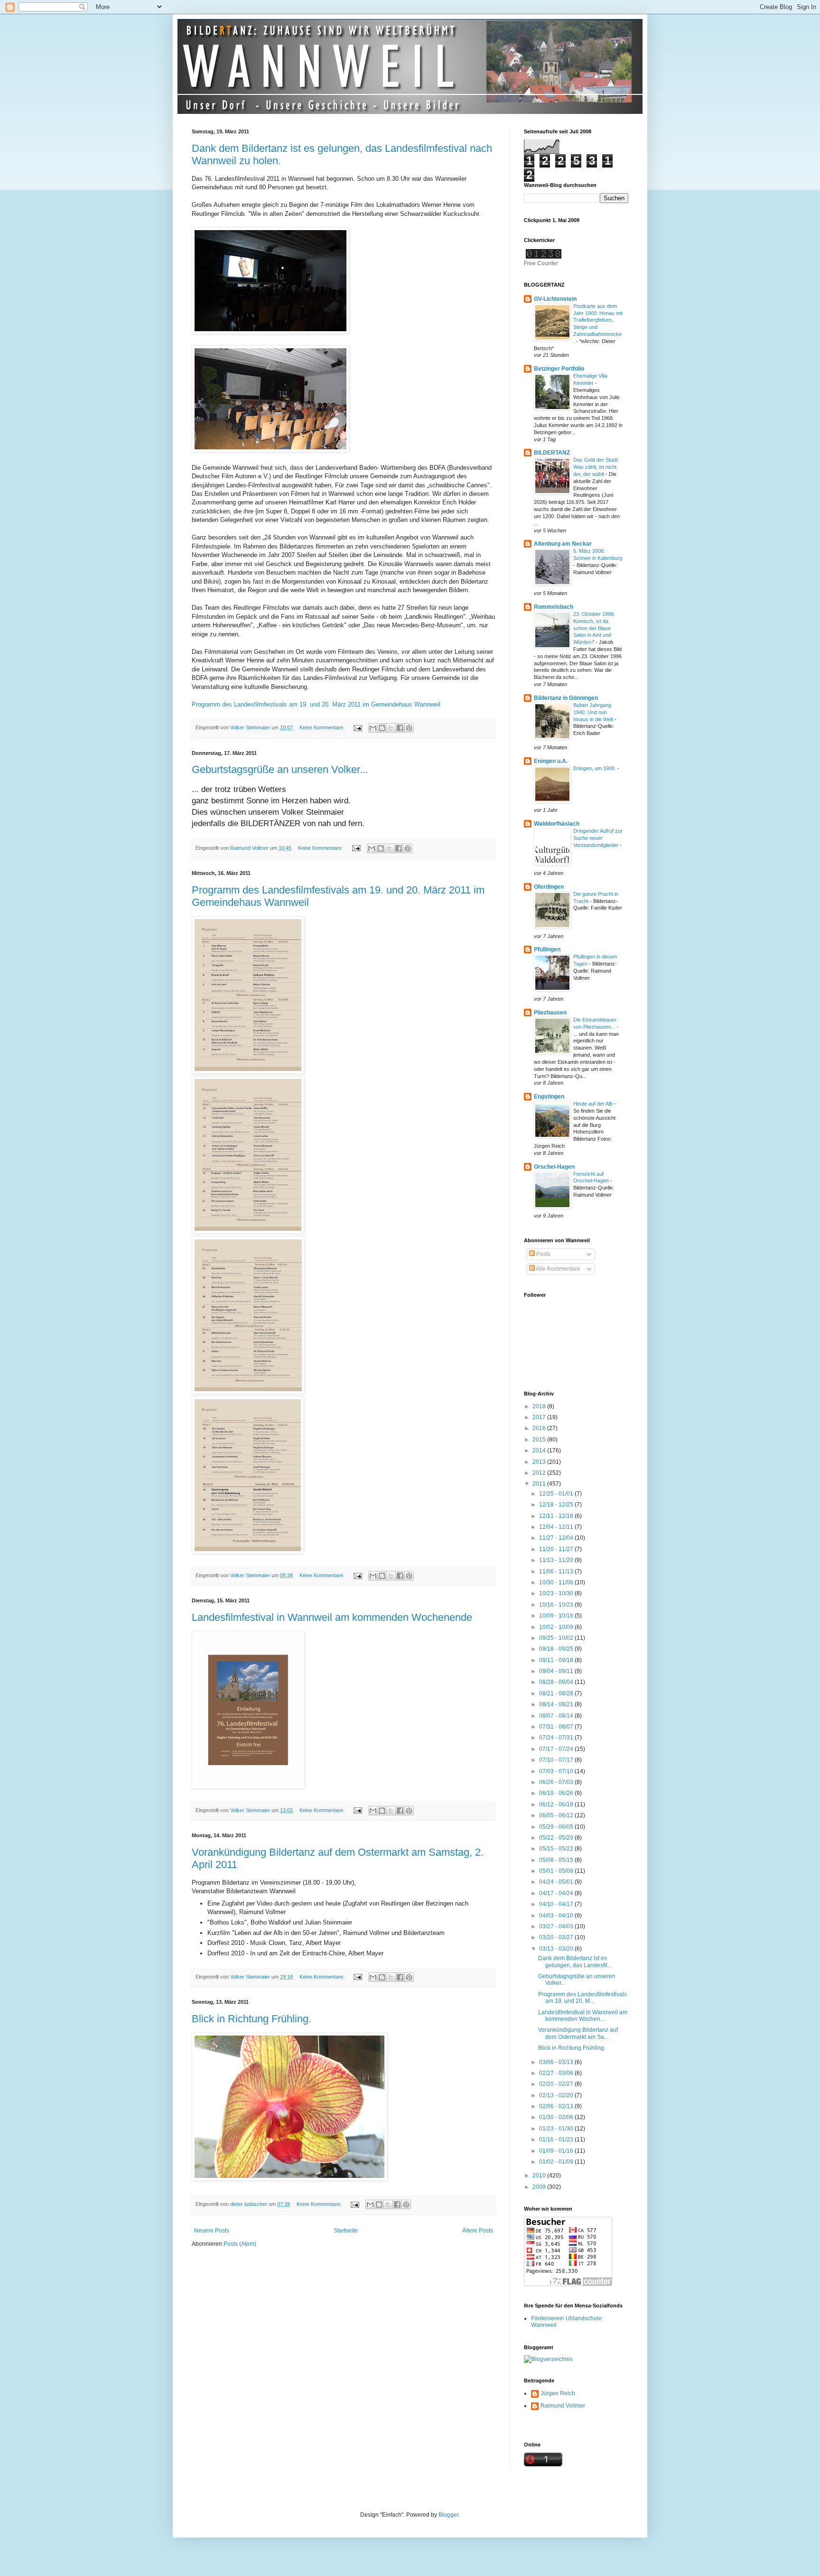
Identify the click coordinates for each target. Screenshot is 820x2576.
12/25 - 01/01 (557, 1494)
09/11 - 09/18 (557, 1660)
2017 (540, 1417)
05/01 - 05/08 (557, 1871)
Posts (543, 1254)
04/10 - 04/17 (557, 1904)
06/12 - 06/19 (557, 1804)
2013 (540, 1462)
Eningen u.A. (551, 761)
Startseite (346, 2231)
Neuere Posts (212, 2231)
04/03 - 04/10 (557, 1916)
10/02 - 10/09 (557, 1627)
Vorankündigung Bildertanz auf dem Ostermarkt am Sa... (578, 2033)
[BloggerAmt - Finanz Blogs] (548, 2359)
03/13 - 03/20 (557, 1949)
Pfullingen (547, 949)
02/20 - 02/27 (557, 2084)
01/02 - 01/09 (557, 2162)
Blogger (448, 2515)
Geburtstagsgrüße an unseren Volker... (280, 769)
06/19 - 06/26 (557, 1793)
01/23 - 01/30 (557, 2129)
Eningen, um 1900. (595, 768)
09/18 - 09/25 (557, 1649)
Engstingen (549, 1097)
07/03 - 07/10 (557, 1771)
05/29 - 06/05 (557, 1827)
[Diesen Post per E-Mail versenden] (373, 728)
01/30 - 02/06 (557, 2117)
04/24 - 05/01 (557, 1882)
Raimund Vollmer (563, 2406)
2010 (540, 2176)
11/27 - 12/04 (557, 1538)
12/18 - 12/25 (557, 1505)
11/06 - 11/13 (557, 1572)
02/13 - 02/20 (557, 2095)
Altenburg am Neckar (563, 544)
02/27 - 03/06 (557, 2073)
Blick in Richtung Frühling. (252, 2019)
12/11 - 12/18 (557, 1516)
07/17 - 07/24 (557, 1749)
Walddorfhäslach (557, 824)
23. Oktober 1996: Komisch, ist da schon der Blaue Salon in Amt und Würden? (594, 628)
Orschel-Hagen (554, 1167)
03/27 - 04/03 (557, 1926)
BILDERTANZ (552, 453)
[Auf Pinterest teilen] (409, 728)
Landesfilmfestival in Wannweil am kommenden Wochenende (332, 1617)
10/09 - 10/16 (557, 1616)
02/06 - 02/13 (557, 2106)
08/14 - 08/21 (557, 1704)
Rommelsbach (554, 607)
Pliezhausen (550, 1013)
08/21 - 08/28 (557, 1693)
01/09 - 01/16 (557, 2151)
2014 (540, 1451)
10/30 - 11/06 (557, 1582)
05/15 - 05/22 (557, 1849)
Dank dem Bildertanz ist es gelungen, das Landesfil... (575, 1962)
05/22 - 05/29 (557, 1838)
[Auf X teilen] (391, 728)
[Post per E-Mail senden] (357, 727)
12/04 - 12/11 (557, 1527)
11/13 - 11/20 (557, 1560)
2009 (540, 2187)
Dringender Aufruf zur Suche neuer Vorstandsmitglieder (598, 838)
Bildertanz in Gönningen (566, 698)
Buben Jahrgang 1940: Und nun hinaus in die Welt (594, 712)
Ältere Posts (478, 2231)
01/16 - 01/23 (557, 2139)
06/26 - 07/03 (557, 1782)
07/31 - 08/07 (557, 1727)
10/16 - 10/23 (557, 1605)
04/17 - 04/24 (557, 1893)
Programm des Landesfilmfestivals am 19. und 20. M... (582, 1998)
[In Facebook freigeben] (400, 728)
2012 (540, 1473)
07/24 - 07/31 (557, 1738)
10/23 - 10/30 (557, 1593)
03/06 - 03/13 (557, 2062)
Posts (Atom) (240, 2244)
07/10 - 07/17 (557, 1760)
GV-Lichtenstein (555, 299)
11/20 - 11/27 (557, 1549)
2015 (540, 1440)
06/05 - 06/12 (557, 1815)
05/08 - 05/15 (557, 1860)
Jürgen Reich (558, 2393)
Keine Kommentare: (323, 727)
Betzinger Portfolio (559, 369)
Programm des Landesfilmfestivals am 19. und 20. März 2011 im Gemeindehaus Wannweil (316, 704)
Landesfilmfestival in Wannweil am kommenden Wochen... (583, 2016)
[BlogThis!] (382, 728)
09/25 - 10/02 (557, 1638)
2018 (540, 1406)
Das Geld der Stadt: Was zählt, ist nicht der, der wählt (596, 467)
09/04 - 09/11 (557, 1671)
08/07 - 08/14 (557, 1716)
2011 (540, 1484)
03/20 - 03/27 (557, 1937)
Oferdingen (549, 887)
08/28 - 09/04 (557, 1682)
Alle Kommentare (558, 1269)
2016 (540, 1428)
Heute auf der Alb (594, 1104)
